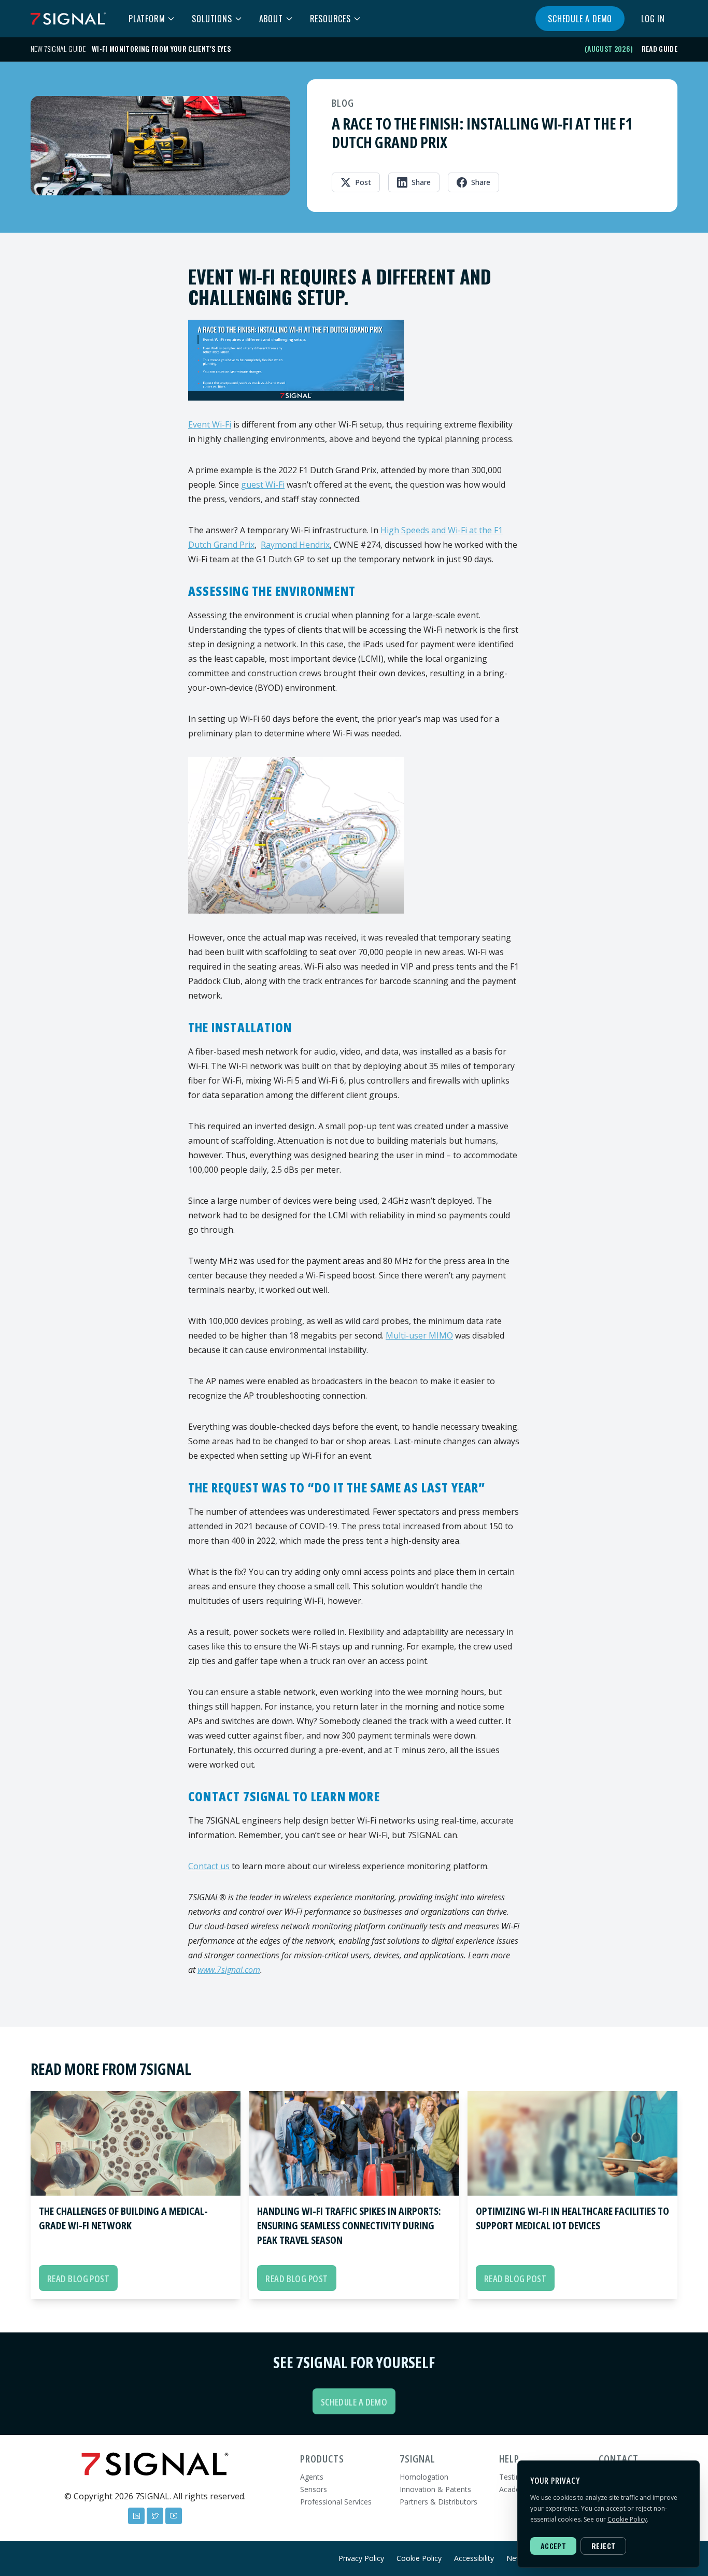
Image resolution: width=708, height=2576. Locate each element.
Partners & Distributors (438, 2502)
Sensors (314, 2489)
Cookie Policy (419, 2558)
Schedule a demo (580, 19)
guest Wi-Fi (263, 485)
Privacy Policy (361, 2558)
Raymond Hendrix (295, 545)
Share (421, 182)
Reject (603, 2546)
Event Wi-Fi (210, 424)
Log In (653, 19)
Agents (312, 2477)
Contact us (209, 1866)
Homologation (424, 2477)
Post (363, 182)
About (271, 19)
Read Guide (660, 49)
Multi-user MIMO (419, 1335)
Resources (330, 19)
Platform (147, 19)
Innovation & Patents (435, 2489)
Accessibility (474, 2558)
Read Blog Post (78, 2279)
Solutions (212, 19)
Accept (553, 2546)
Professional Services (336, 2502)
